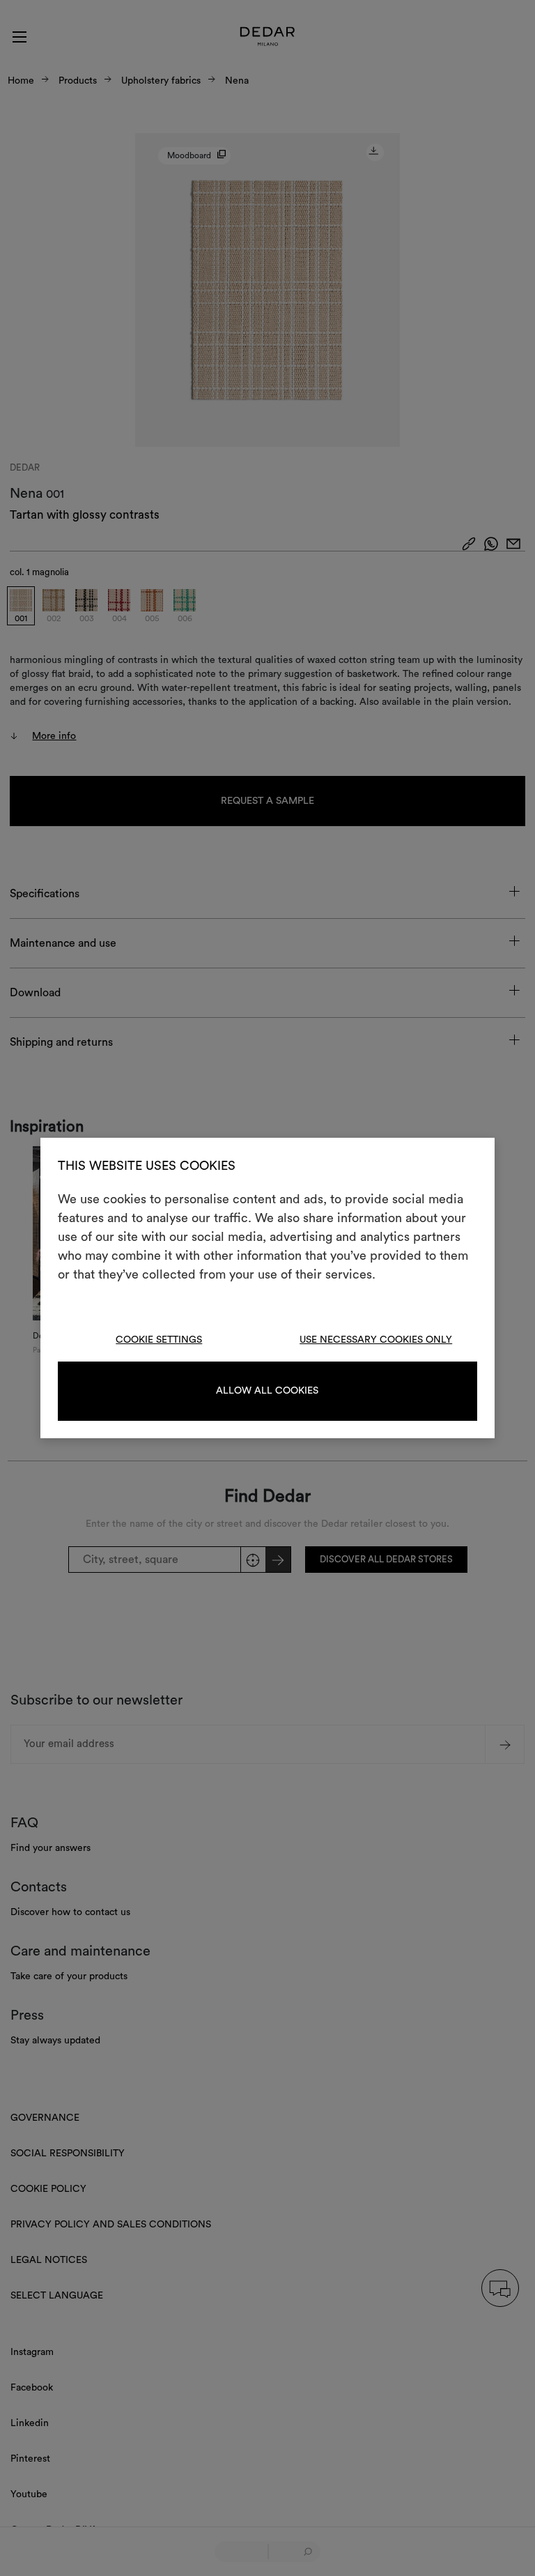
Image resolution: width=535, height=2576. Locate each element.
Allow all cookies (267, 1391)
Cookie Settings (159, 1340)
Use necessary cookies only (376, 1340)
